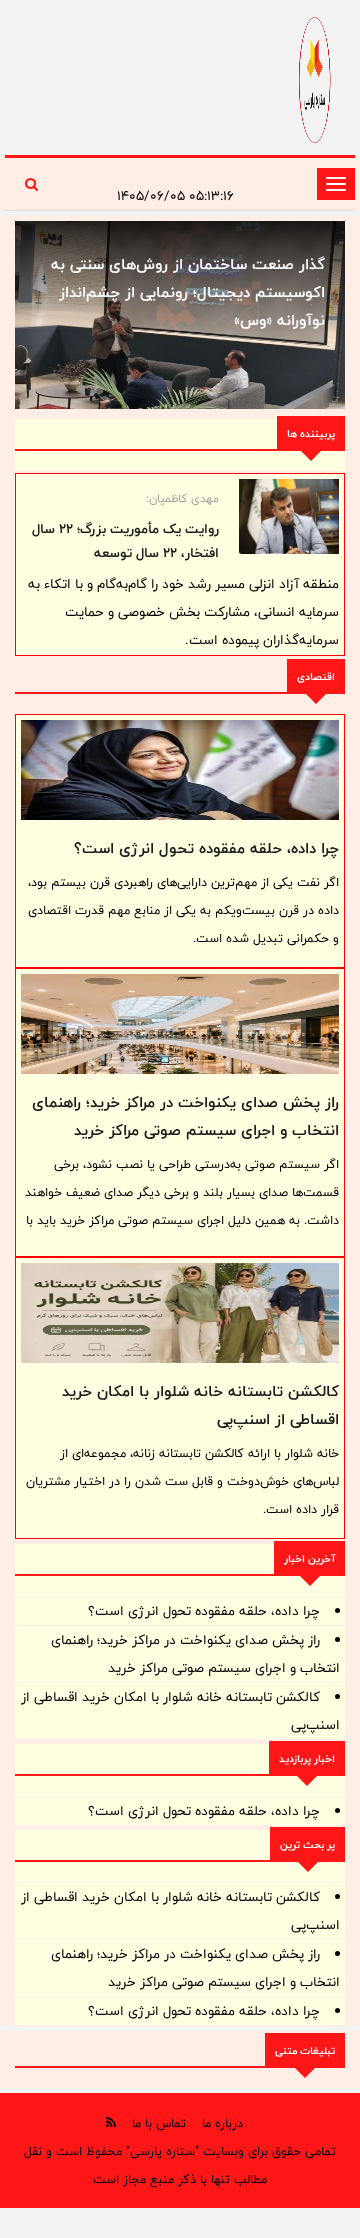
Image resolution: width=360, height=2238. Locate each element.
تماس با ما (159, 2123)
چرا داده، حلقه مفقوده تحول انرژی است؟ (206, 848)
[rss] (111, 2122)
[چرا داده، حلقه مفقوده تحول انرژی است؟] (180, 770)
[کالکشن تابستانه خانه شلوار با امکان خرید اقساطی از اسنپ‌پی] (180, 1313)
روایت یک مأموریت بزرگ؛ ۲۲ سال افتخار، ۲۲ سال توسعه (125, 541)
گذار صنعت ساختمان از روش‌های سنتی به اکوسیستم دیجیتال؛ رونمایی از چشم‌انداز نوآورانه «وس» (188, 292)
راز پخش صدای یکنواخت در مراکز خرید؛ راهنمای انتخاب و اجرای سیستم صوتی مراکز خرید (185, 1116)
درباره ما (222, 2123)
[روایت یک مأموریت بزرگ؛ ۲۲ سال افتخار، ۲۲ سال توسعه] (289, 516)
